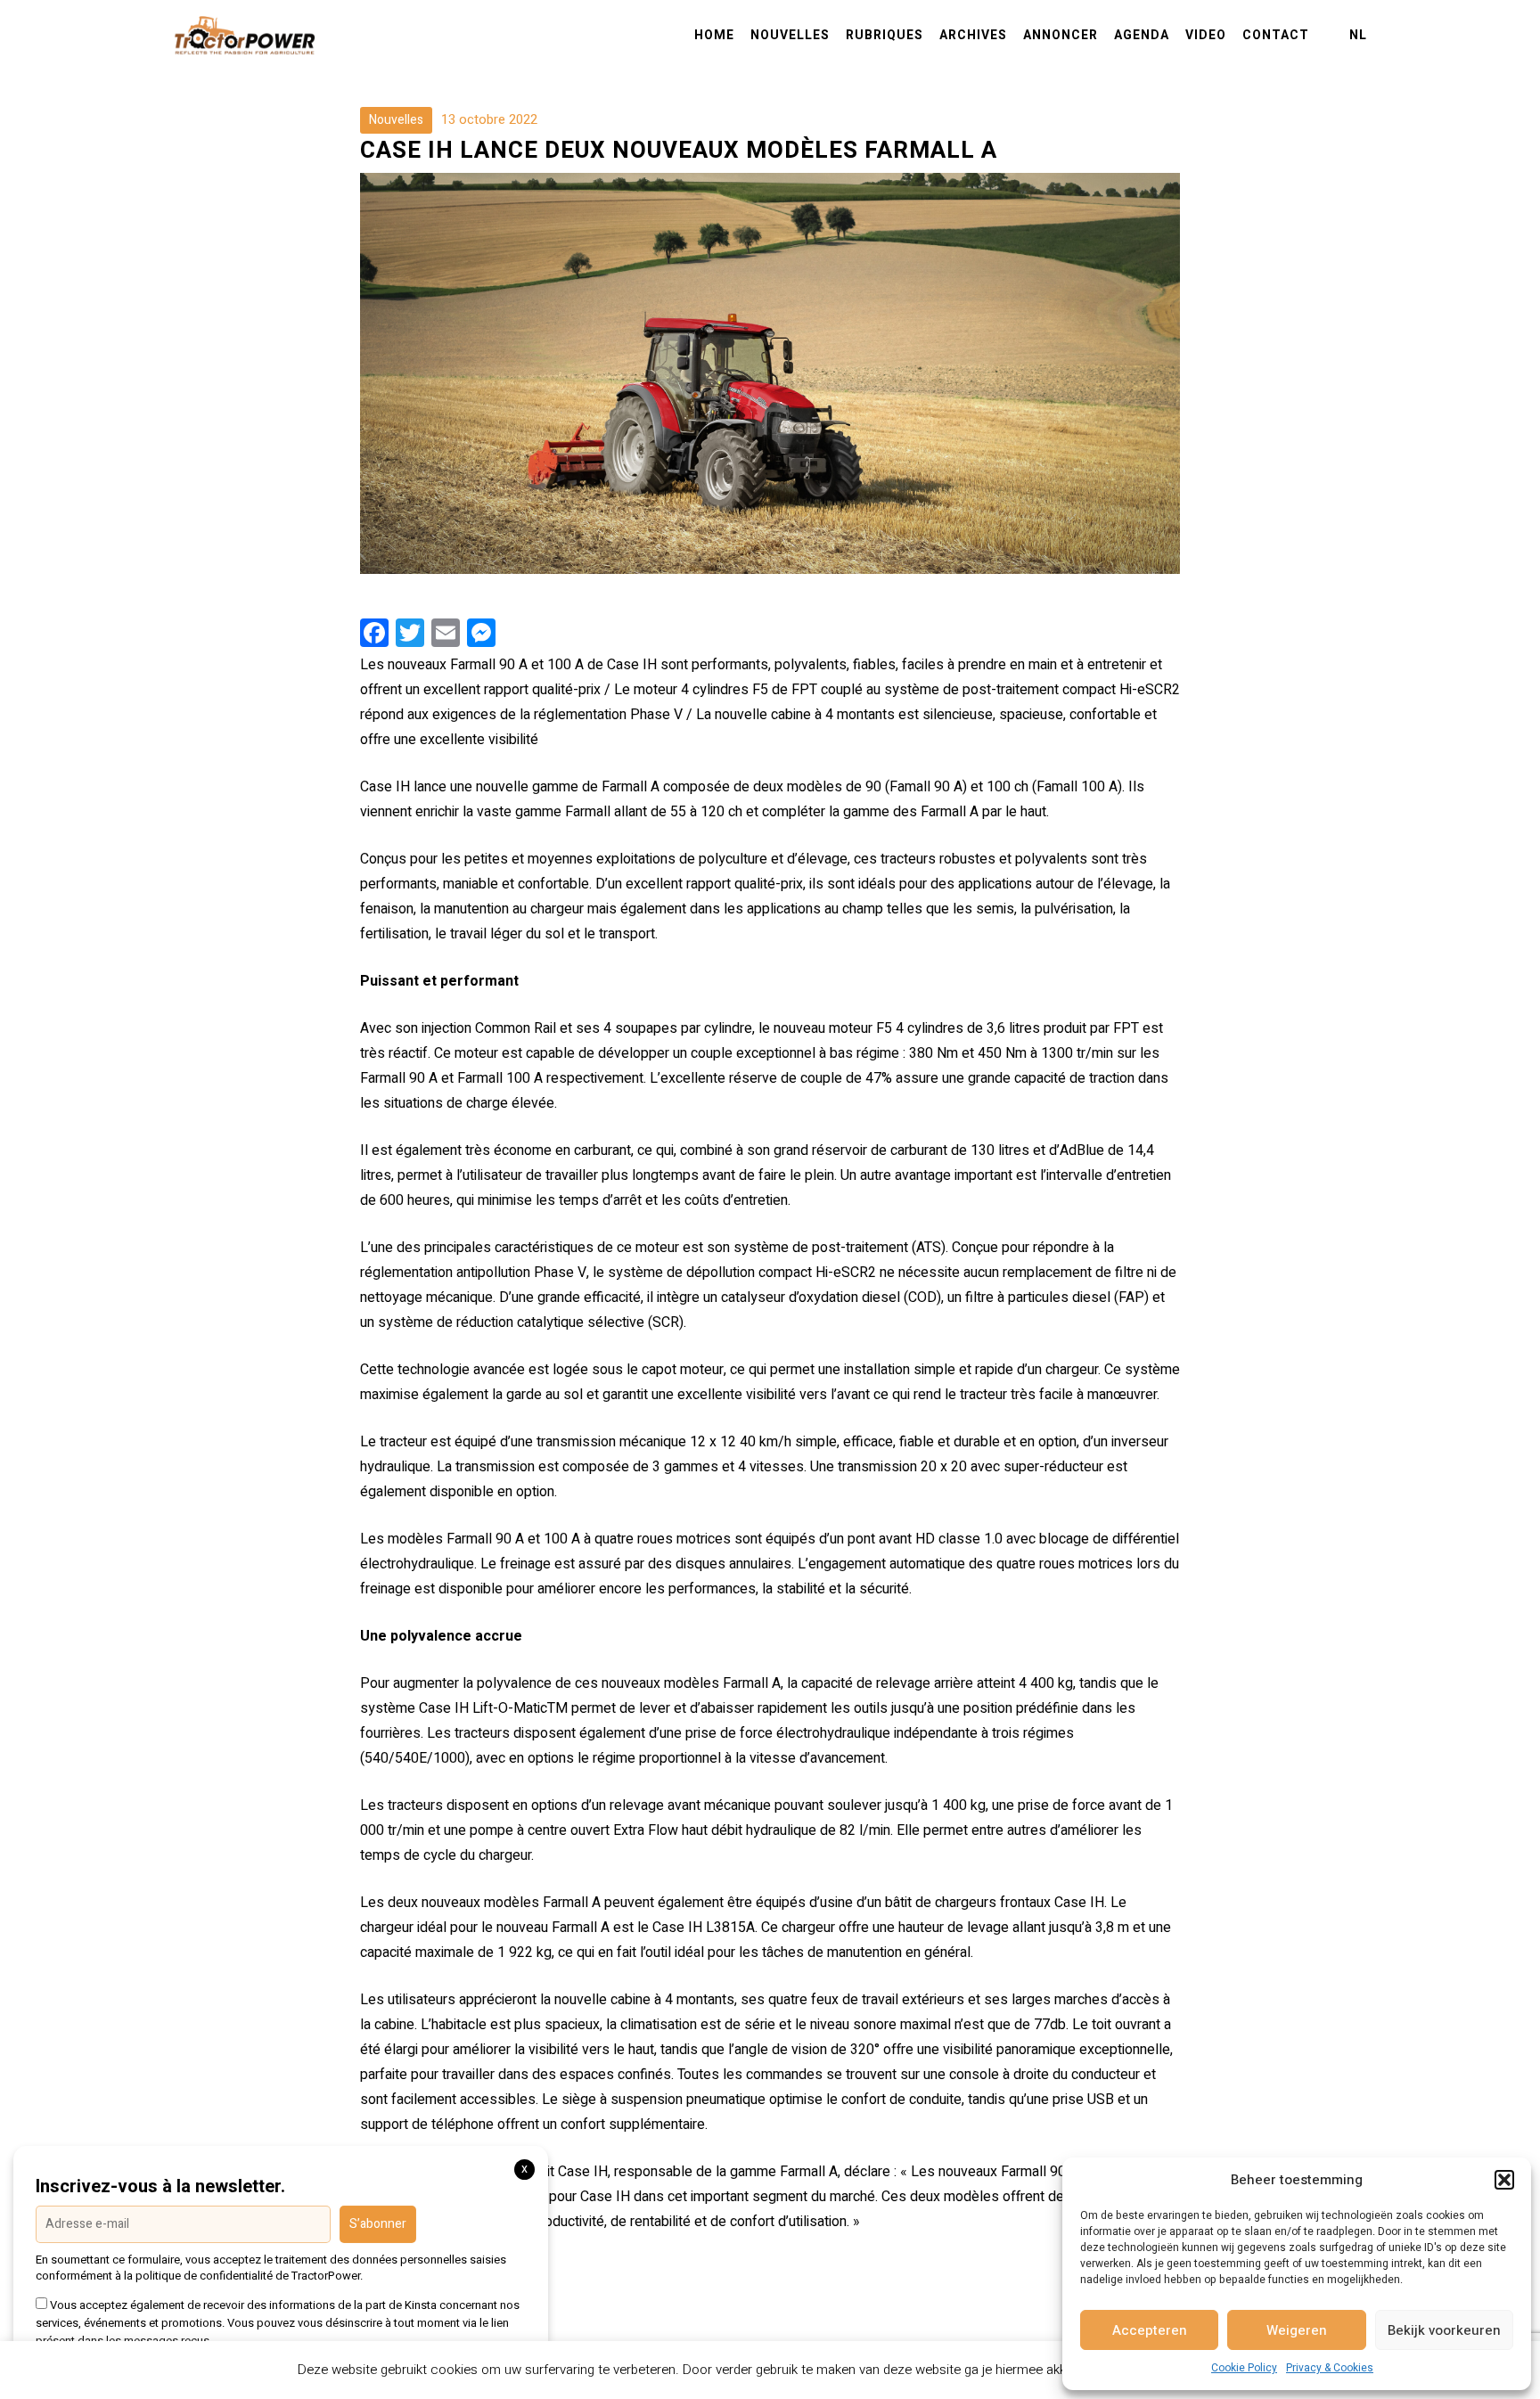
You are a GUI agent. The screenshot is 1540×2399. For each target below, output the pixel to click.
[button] (1504, 2180)
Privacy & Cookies (1330, 2368)
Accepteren (1150, 2330)
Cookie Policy (1244, 2368)
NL (1358, 36)
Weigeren (1297, 2330)
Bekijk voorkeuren (1444, 2330)
